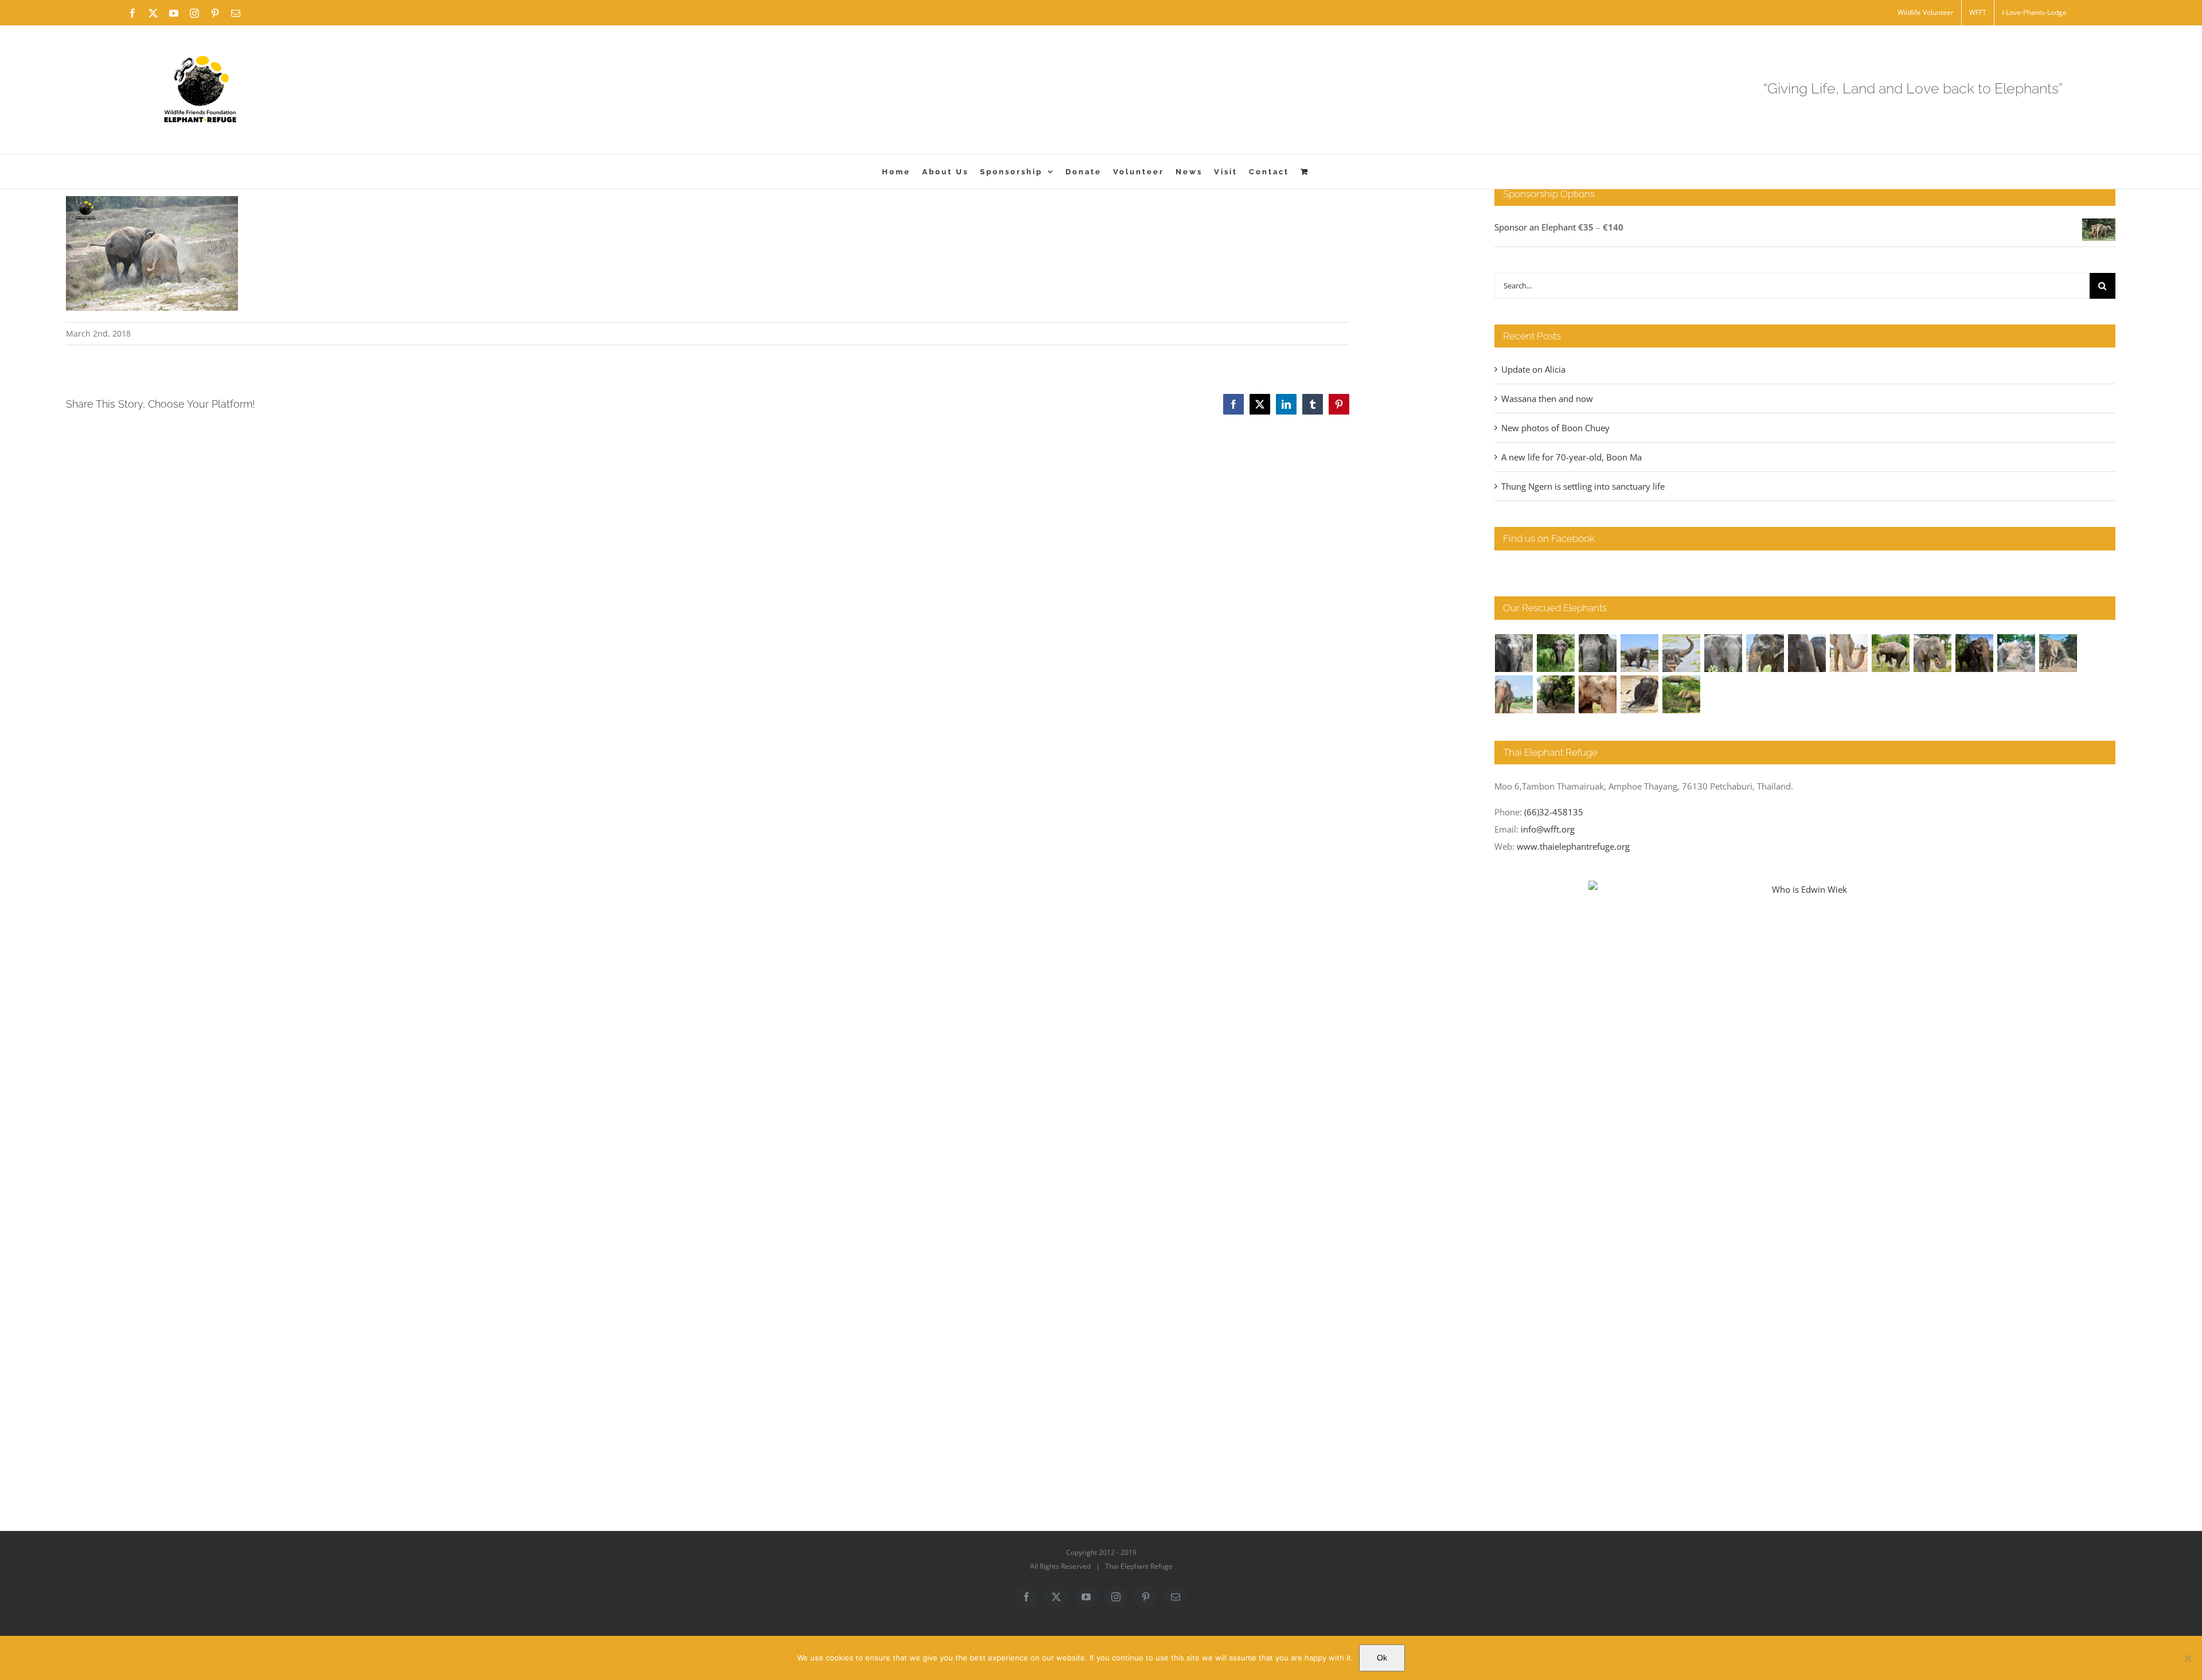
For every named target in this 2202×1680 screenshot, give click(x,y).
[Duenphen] (1556, 694)
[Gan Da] (1723, 653)
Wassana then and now (1547, 398)
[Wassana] (2016, 653)
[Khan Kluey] (1640, 694)
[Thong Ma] (1807, 653)
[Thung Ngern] (1556, 653)
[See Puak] (1598, 694)
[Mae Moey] (1514, 653)
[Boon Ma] (1598, 653)
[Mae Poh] (1640, 653)
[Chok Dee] (2058, 653)
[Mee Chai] (1765, 653)
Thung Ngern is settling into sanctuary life (1583, 486)
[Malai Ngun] (1975, 653)
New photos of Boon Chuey (1555, 428)
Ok (1382, 1658)
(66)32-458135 (1554, 812)
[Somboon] (1682, 694)
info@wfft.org (1548, 829)
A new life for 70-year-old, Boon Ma (1572, 457)
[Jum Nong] (1933, 653)
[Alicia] (1682, 653)
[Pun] (1514, 694)
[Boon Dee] (1891, 653)
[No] (2188, 1658)
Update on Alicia (1533, 369)
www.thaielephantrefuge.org (1573, 846)
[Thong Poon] (1849, 653)
